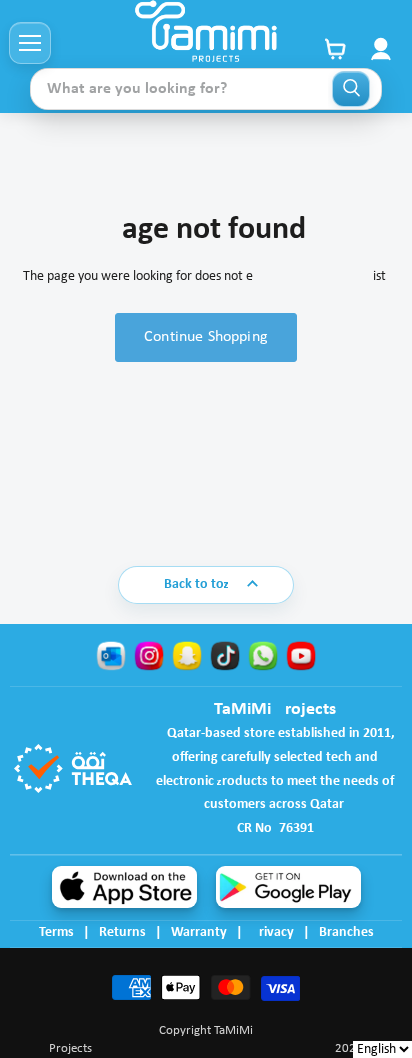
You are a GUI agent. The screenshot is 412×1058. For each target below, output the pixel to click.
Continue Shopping (206, 337)
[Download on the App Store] (124, 887)
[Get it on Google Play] (288, 887)
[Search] (351, 89)
